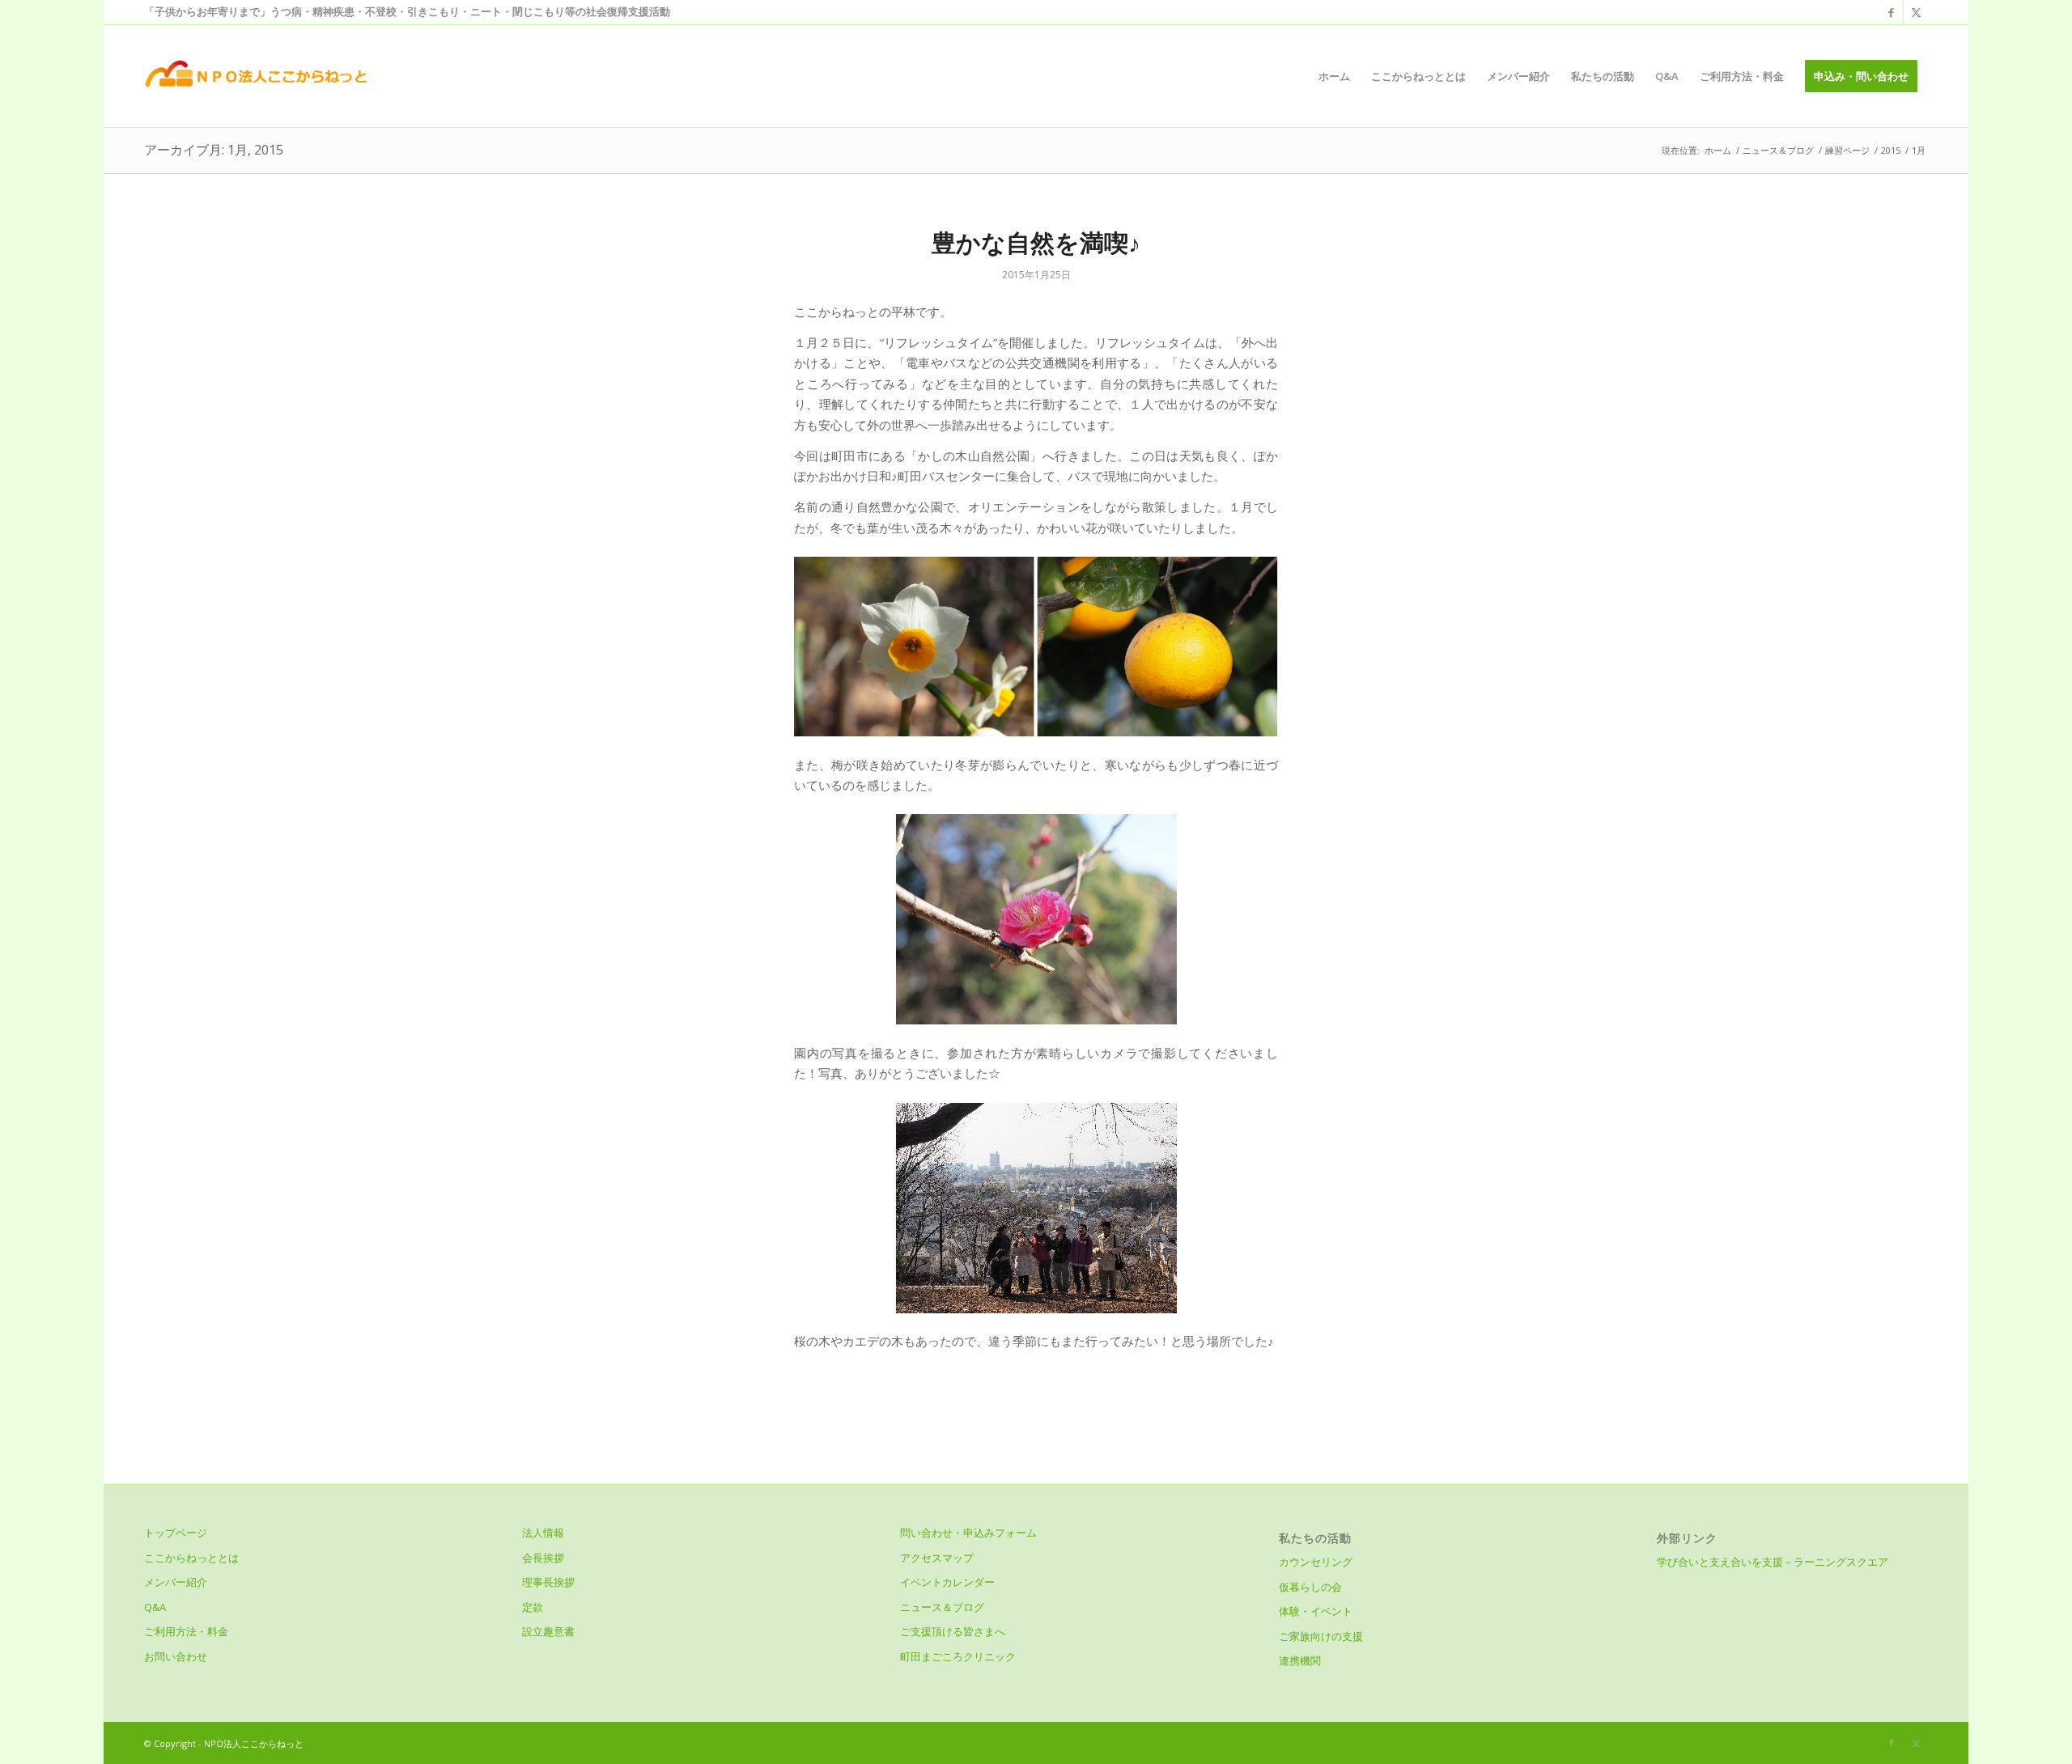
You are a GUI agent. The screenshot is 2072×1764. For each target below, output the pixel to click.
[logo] (255, 76)
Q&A (155, 1607)
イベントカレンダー (947, 1582)
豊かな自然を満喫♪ (1036, 242)
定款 (533, 1607)
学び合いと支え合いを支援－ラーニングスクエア (1773, 1562)
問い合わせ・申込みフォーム (968, 1533)
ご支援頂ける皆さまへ (953, 1631)
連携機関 (1300, 1660)
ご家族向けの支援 (1321, 1636)
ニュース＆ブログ (942, 1607)
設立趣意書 (548, 1631)
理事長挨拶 (548, 1582)
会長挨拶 (543, 1558)
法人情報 (543, 1533)
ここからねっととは (191, 1558)
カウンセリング (1316, 1562)
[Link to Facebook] (1891, 12)
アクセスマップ (937, 1558)
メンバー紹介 (176, 1582)
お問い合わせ (176, 1656)
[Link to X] (1916, 12)
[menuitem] (1334, 76)
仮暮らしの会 (1310, 1587)
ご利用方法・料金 (186, 1631)
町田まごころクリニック (958, 1656)
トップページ (176, 1533)
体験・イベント (1316, 1611)
